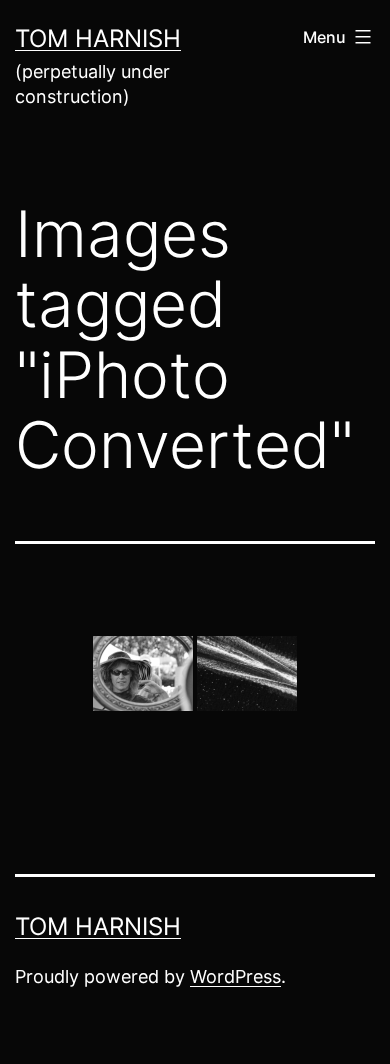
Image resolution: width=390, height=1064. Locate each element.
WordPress (235, 976)
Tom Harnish (98, 38)
